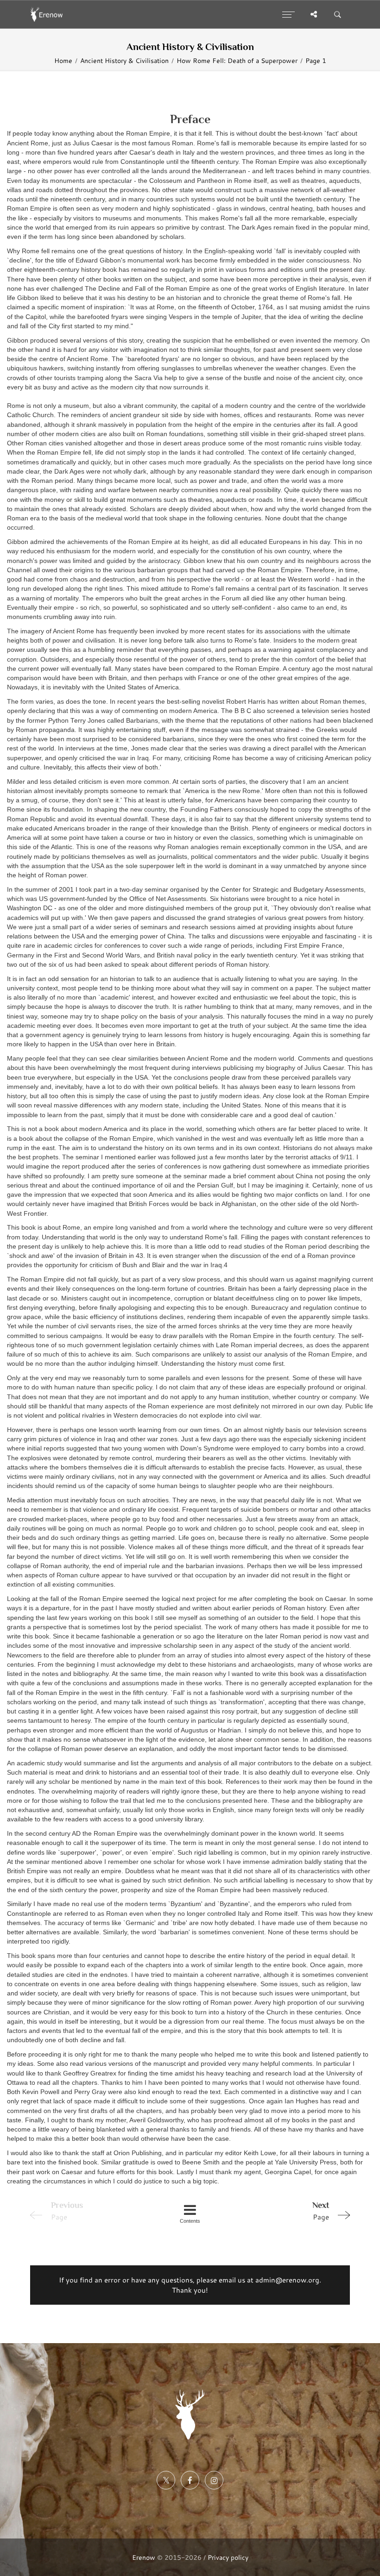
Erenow (144, 2557)
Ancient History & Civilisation (124, 61)
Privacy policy (228, 2557)
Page (321, 2211)
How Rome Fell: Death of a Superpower (237, 61)
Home (63, 61)
